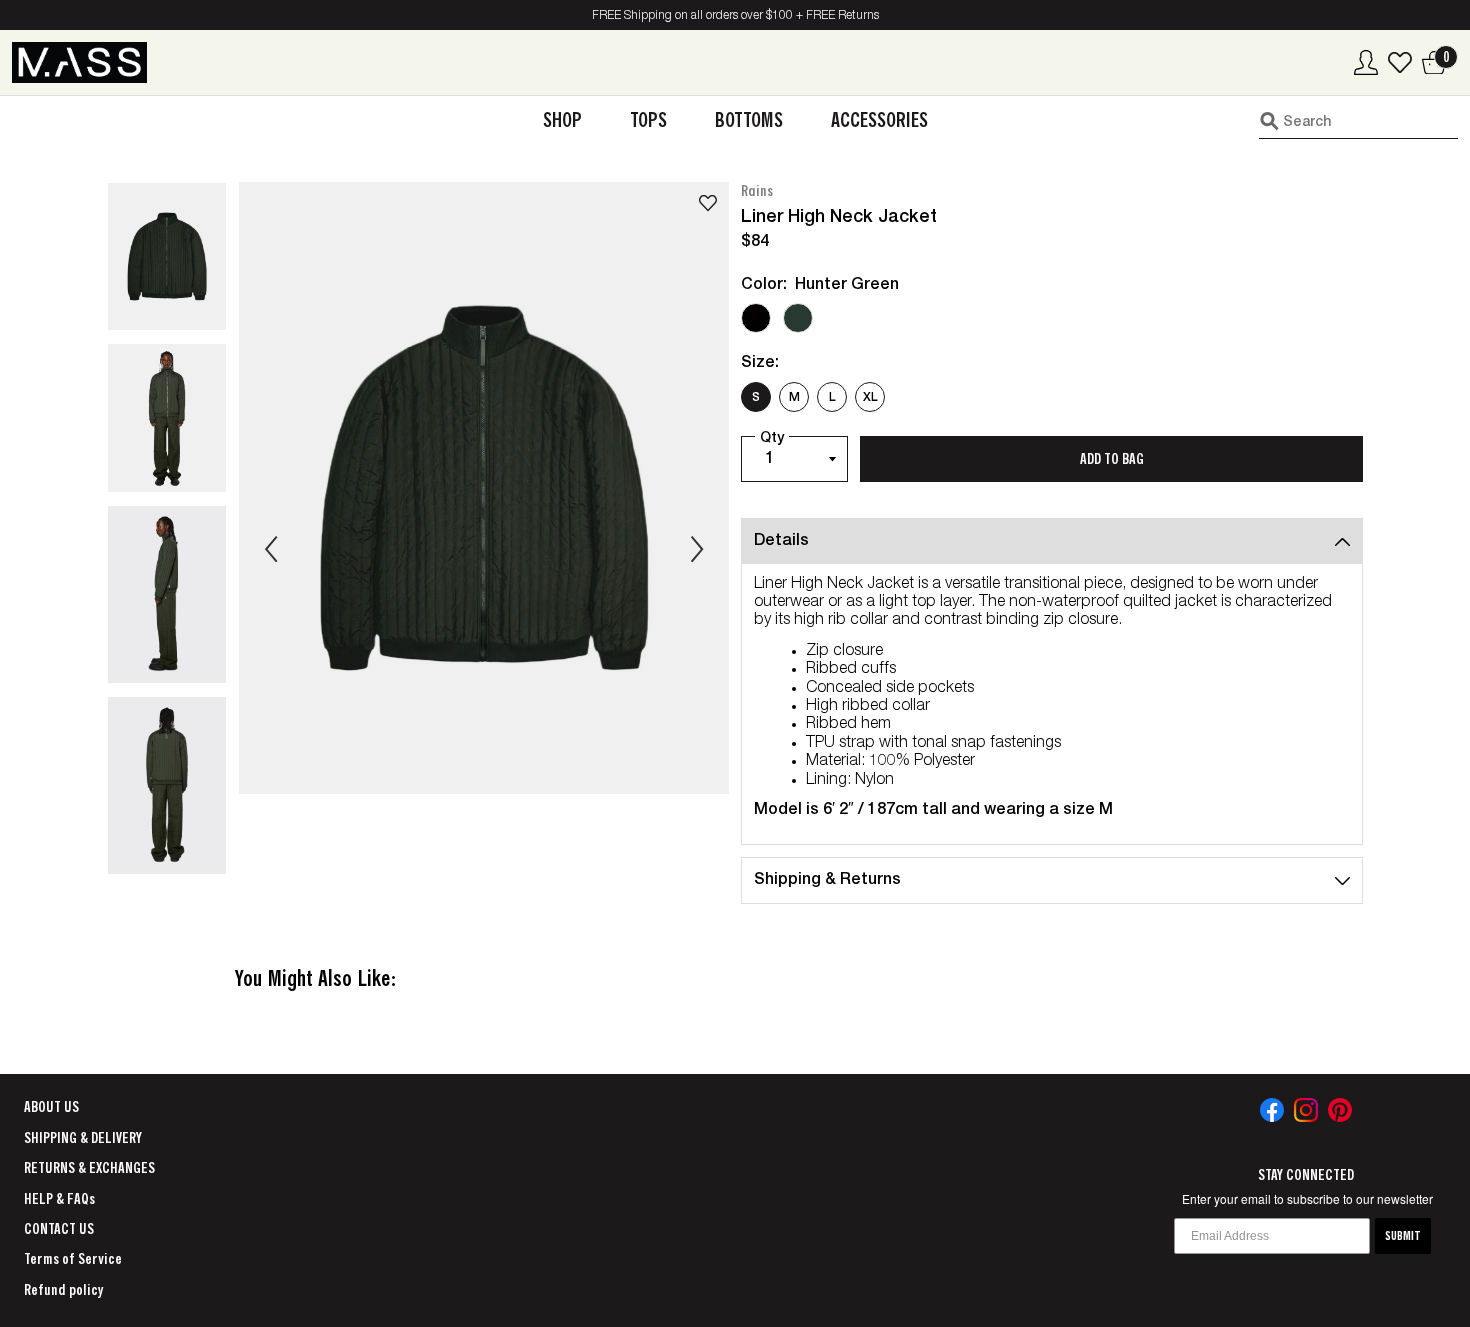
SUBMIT (1403, 1236)
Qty (772, 439)
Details (781, 542)
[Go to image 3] (167, 594)
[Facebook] (1272, 1110)
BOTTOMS (749, 120)
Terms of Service (73, 1259)
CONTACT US (59, 1229)
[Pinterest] (1340, 1110)
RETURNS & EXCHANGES (89, 1168)
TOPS (648, 120)
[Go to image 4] (167, 785)
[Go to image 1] (167, 257)
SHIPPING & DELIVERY (83, 1138)
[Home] (79, 62)
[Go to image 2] (167, 418)
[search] (1358, 121)
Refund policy (64, 1290)
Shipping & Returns (827, 881)
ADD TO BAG (1112, 459)
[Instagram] (1306, 1110)
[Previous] (271, 549)
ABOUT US (51, 1107)
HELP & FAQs (59, 1199)
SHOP (562, 120)
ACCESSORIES (879, 120)
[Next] (697, 549)
